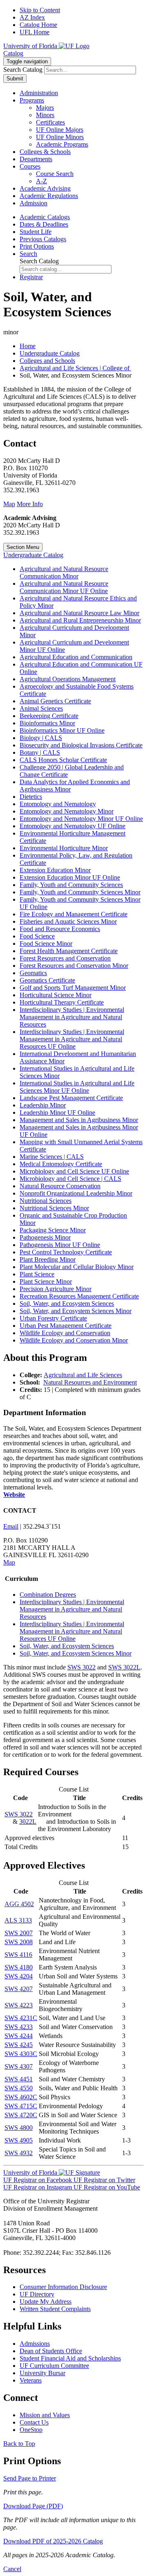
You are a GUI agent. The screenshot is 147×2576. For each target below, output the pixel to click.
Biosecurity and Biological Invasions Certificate (81, 745)
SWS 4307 (19, 2066)
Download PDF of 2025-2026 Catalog (53, 2541)
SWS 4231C (21, 2018)
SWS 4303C (21, 2054)
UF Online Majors (60, 130)
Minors (45, 115)
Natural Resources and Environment (90, 1382)
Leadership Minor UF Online (57, 1112)
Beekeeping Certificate (49, 716)
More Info (30, 504)
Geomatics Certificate (47, 980)
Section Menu (23, 547)
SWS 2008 (19, 1942)
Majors (45, 108)
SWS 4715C (21, 2106)
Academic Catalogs (45, 217)
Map (9, 504)
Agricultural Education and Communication (76, 657)
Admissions (35, 2344)
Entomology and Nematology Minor (67, 811)
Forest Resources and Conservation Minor (74, 966)
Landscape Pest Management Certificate (71, 1098)
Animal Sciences (41, 708)
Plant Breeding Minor (48, 1259)
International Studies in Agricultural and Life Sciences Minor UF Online (77, 1087)
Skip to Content (40, 10)
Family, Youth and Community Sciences (71, 885)
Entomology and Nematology (58, 804)
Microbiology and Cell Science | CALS (70, 1179)
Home (28, 346)
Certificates (50, 122)
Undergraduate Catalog (50, 353)
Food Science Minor (46, 943)
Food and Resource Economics (60, 929)
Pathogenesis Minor (45, 1237)
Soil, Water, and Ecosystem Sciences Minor (76, 1311)
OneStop (31, 2430)
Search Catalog (23, 70)
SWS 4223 (19, 2005)
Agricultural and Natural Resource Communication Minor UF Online (64, 587)
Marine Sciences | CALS (52, 1157)
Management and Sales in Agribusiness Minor (79, 1120)
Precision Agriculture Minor (56, 1289)
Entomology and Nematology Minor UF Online (81, 819)
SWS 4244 (19, 2036)
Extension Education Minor (55, 870)
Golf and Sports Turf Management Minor (73, 988)
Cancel (12, 2569)
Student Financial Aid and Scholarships (70, 2358)
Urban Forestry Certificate (53, 1318)
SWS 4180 (19, 1967)
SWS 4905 (19, 2140)
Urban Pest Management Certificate (66, 1326)
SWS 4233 (19, 2027)
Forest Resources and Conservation (65, 958)
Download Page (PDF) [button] (33, 2506)
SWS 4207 (19, 1989)
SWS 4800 (19, 2128)
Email (11, 1526)
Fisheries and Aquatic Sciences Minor (68, 921)
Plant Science (37, 1274)
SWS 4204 (19, 1976)
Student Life (36, 232)
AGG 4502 (19, 1904)
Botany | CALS (40, 752)
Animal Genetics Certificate (55, 701)
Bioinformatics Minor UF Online (62, 730)
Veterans (31, 2380)
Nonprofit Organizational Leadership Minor (76, 1193)
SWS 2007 (19, 1933)
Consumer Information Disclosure (63, 2287)
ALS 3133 (18, 1920)
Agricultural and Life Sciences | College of (75, 368)
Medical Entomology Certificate (61, 1164)
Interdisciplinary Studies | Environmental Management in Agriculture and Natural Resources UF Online (72, 1039)
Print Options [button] (37, 246)
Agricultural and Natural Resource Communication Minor (64, 572)
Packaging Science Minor (53, 1230)
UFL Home (35, 32)
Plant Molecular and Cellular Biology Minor (77, 1267)
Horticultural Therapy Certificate (62, 1002)
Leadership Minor (43, 1105)
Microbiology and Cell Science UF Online (74, 1171)
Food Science (37, 936)
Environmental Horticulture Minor (64, 848)
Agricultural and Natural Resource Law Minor (79, 613)
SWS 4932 (19, 2153)
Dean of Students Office (51, 2351)
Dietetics (31, 797)
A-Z (41, 181)
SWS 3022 (81, 1667)
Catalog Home (38, 25)
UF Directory (37, 2294)
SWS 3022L (124, 1667)
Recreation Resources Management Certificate (79, 1296)
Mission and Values (45, 2415)
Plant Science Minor (46, 1281)
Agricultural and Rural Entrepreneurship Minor (80, 620)
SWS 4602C (21, 2097)
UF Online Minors (60, 137)
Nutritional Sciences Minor (54, 1208)
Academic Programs (62, 144)
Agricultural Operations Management (68, 679)
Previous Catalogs (43, 239)
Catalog (13, 53)
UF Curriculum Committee (54, 2366)
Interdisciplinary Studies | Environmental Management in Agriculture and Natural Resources (72, 1017)
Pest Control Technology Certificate (66, 1252)
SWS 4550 (19, 2088)
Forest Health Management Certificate (69, 951)
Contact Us (34, 2422)
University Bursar (42, 2373)
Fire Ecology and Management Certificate (73, 914)
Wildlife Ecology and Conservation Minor (74, 1340)
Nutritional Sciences (46, 1201)
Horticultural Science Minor (56, 995)
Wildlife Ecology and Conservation (65, 1333)
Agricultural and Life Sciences (83, 1375)
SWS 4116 (18, 1955)
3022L (28, 1821)
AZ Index (32, 17)
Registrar (31, 277)
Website (14, 1495)
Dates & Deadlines (44, 224)
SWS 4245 (19, 2045)
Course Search (55, 174)
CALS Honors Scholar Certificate (63, 760)
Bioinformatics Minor (47, 723)
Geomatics (33, 973)
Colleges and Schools (47, 361)
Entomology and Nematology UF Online (72, 826)
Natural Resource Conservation (60, 1186)
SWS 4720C (21, 2115)
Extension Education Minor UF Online (70, 877)
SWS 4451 (19, 2079)
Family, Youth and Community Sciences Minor (80, 892)
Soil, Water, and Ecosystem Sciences (67, 1304)
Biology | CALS (41, 738)
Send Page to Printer (30, 2478)
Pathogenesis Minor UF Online (60, 1245)
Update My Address (46, 2302)
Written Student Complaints (55, 2309)
